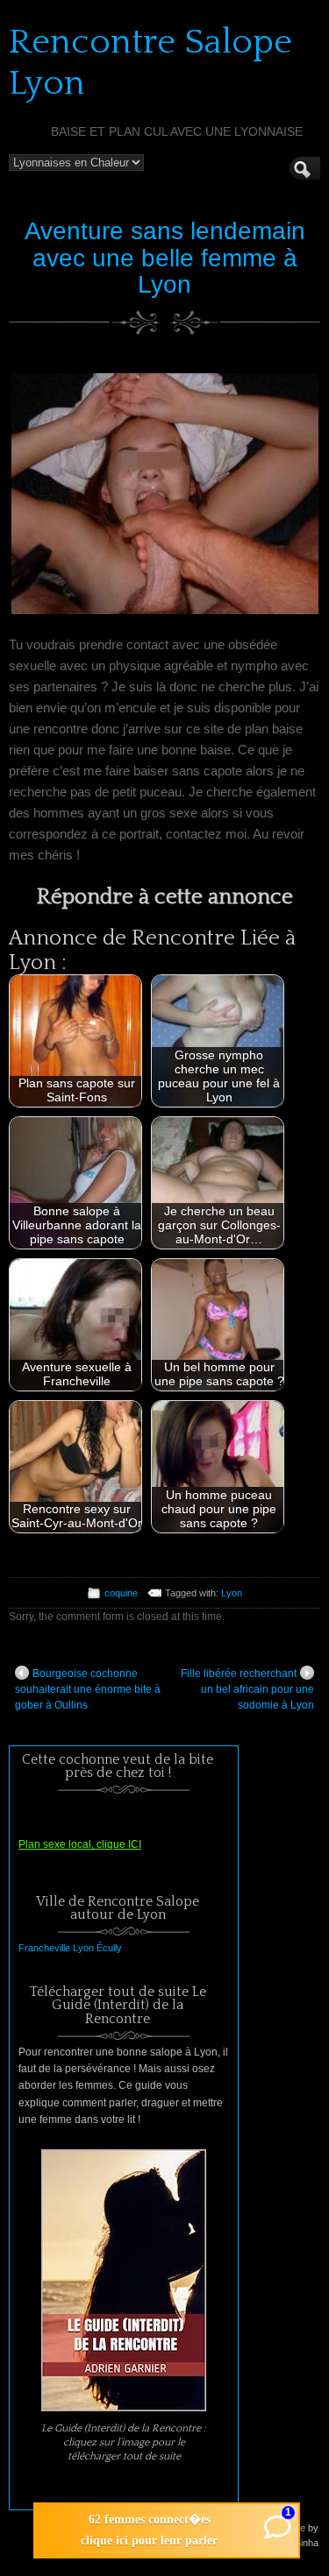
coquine (121, 1593)
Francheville (44, 1948)
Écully (109, 1948)
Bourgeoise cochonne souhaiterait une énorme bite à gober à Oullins (88, 1689)
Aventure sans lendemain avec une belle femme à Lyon (165, 258)
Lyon (232, 1593)
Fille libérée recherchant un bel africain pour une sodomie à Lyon (247, 1689)
